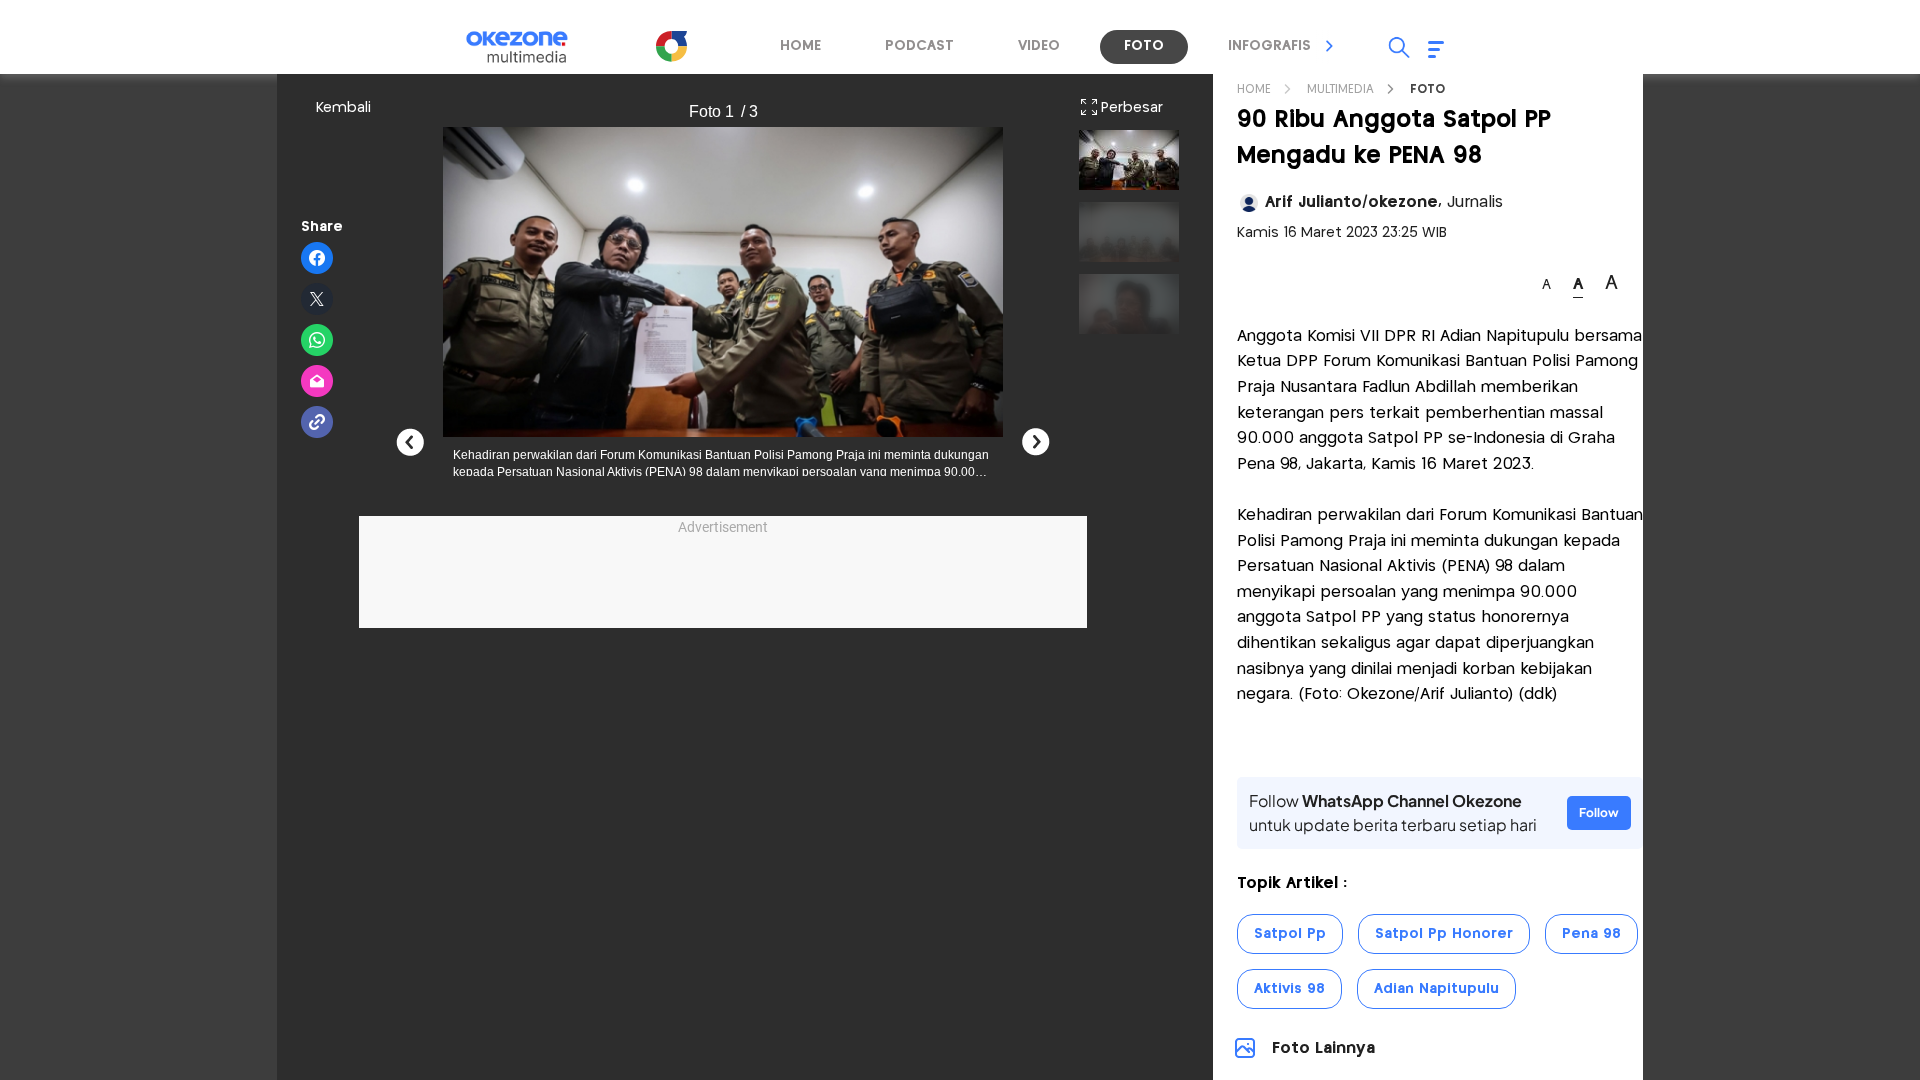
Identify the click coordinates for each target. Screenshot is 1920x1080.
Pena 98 (1591, 934)
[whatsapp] (317, 341)
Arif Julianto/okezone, (1384, 202)
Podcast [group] (919, 46)
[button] (1330, 46)
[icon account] (1249, 203)
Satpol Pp (1290, 934)
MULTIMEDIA (1340, 89)
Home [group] (800, 46)
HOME (1254, 89)
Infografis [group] (1269, 46)
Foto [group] (1144, 46)
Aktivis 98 (1289, 989)
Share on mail (317, 382)
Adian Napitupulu (1436, 989)
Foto (1427, 89)
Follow (1599, 812)
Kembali (343, 108)
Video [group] (1039, 46)
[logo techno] (530, 47)
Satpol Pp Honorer (1444, 934)
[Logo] (671, 46)
